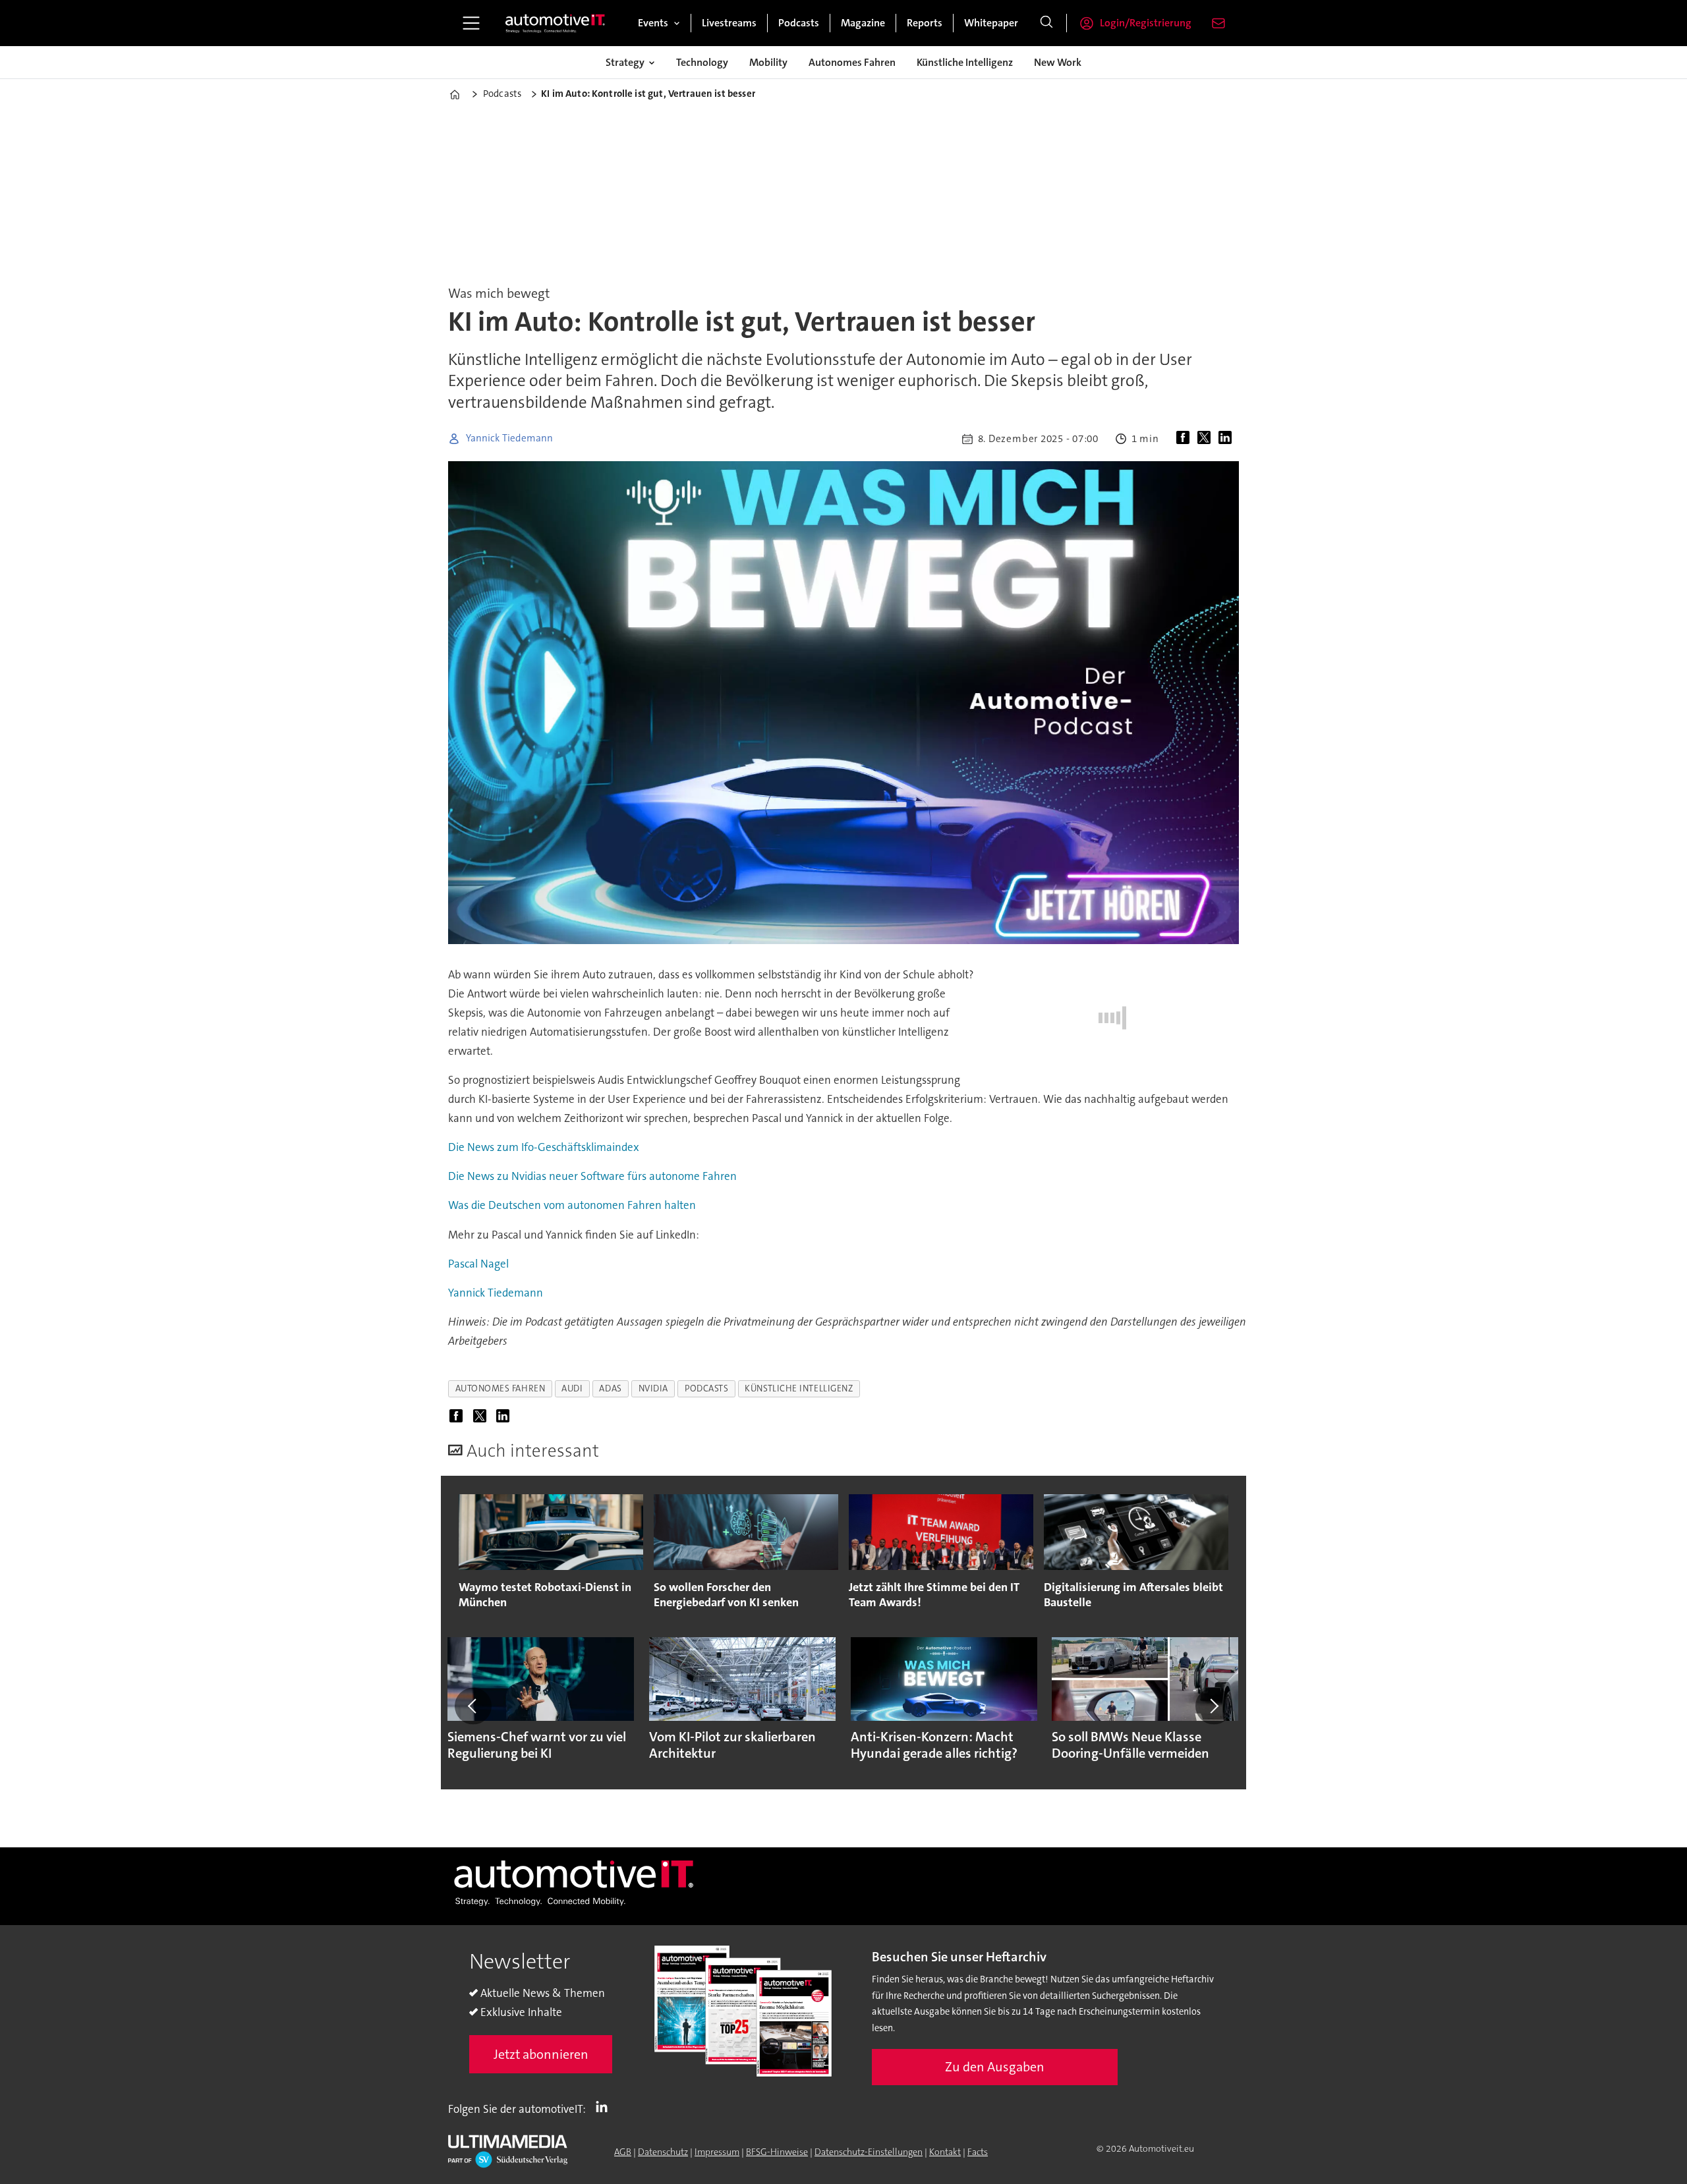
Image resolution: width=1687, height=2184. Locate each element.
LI (605, 2106)
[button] (473, 1706)
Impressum (717, 2152)
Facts (978, 2152)
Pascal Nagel (478, 1264)
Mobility (768, 62)
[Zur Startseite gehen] (556, 23)
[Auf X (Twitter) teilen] (1207, 439)
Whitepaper (991, 23)
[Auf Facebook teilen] (1186, 439)
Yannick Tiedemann (496, 1293)
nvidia (653, 1388)
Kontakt (945, 2152)
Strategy (625, 62)
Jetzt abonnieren (541, 2054)
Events (653, 23)
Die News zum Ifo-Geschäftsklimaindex (544, 1147)
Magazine (863, 23)
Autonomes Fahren (852, 62)
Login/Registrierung (1146, 23)
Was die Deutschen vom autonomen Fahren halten (572, 1205)
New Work (1058, 62)
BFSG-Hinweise (777, 2152)
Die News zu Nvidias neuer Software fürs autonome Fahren (592, 1176)
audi (572, 1388)
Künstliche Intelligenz (965, 62)
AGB (623, 2152)
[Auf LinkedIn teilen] (1228, 439)
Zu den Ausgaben (995, 2067)
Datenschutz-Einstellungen (869, 2152)
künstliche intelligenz (799, 1388)
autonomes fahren (500, 1388)
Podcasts (799, 23)
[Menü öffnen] (471, 23)
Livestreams (729, 23)
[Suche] (1046, 23)
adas (610, 1388)
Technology (702, 62)
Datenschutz (663, 2152)
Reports (925, 23)
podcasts (706, 1388)
